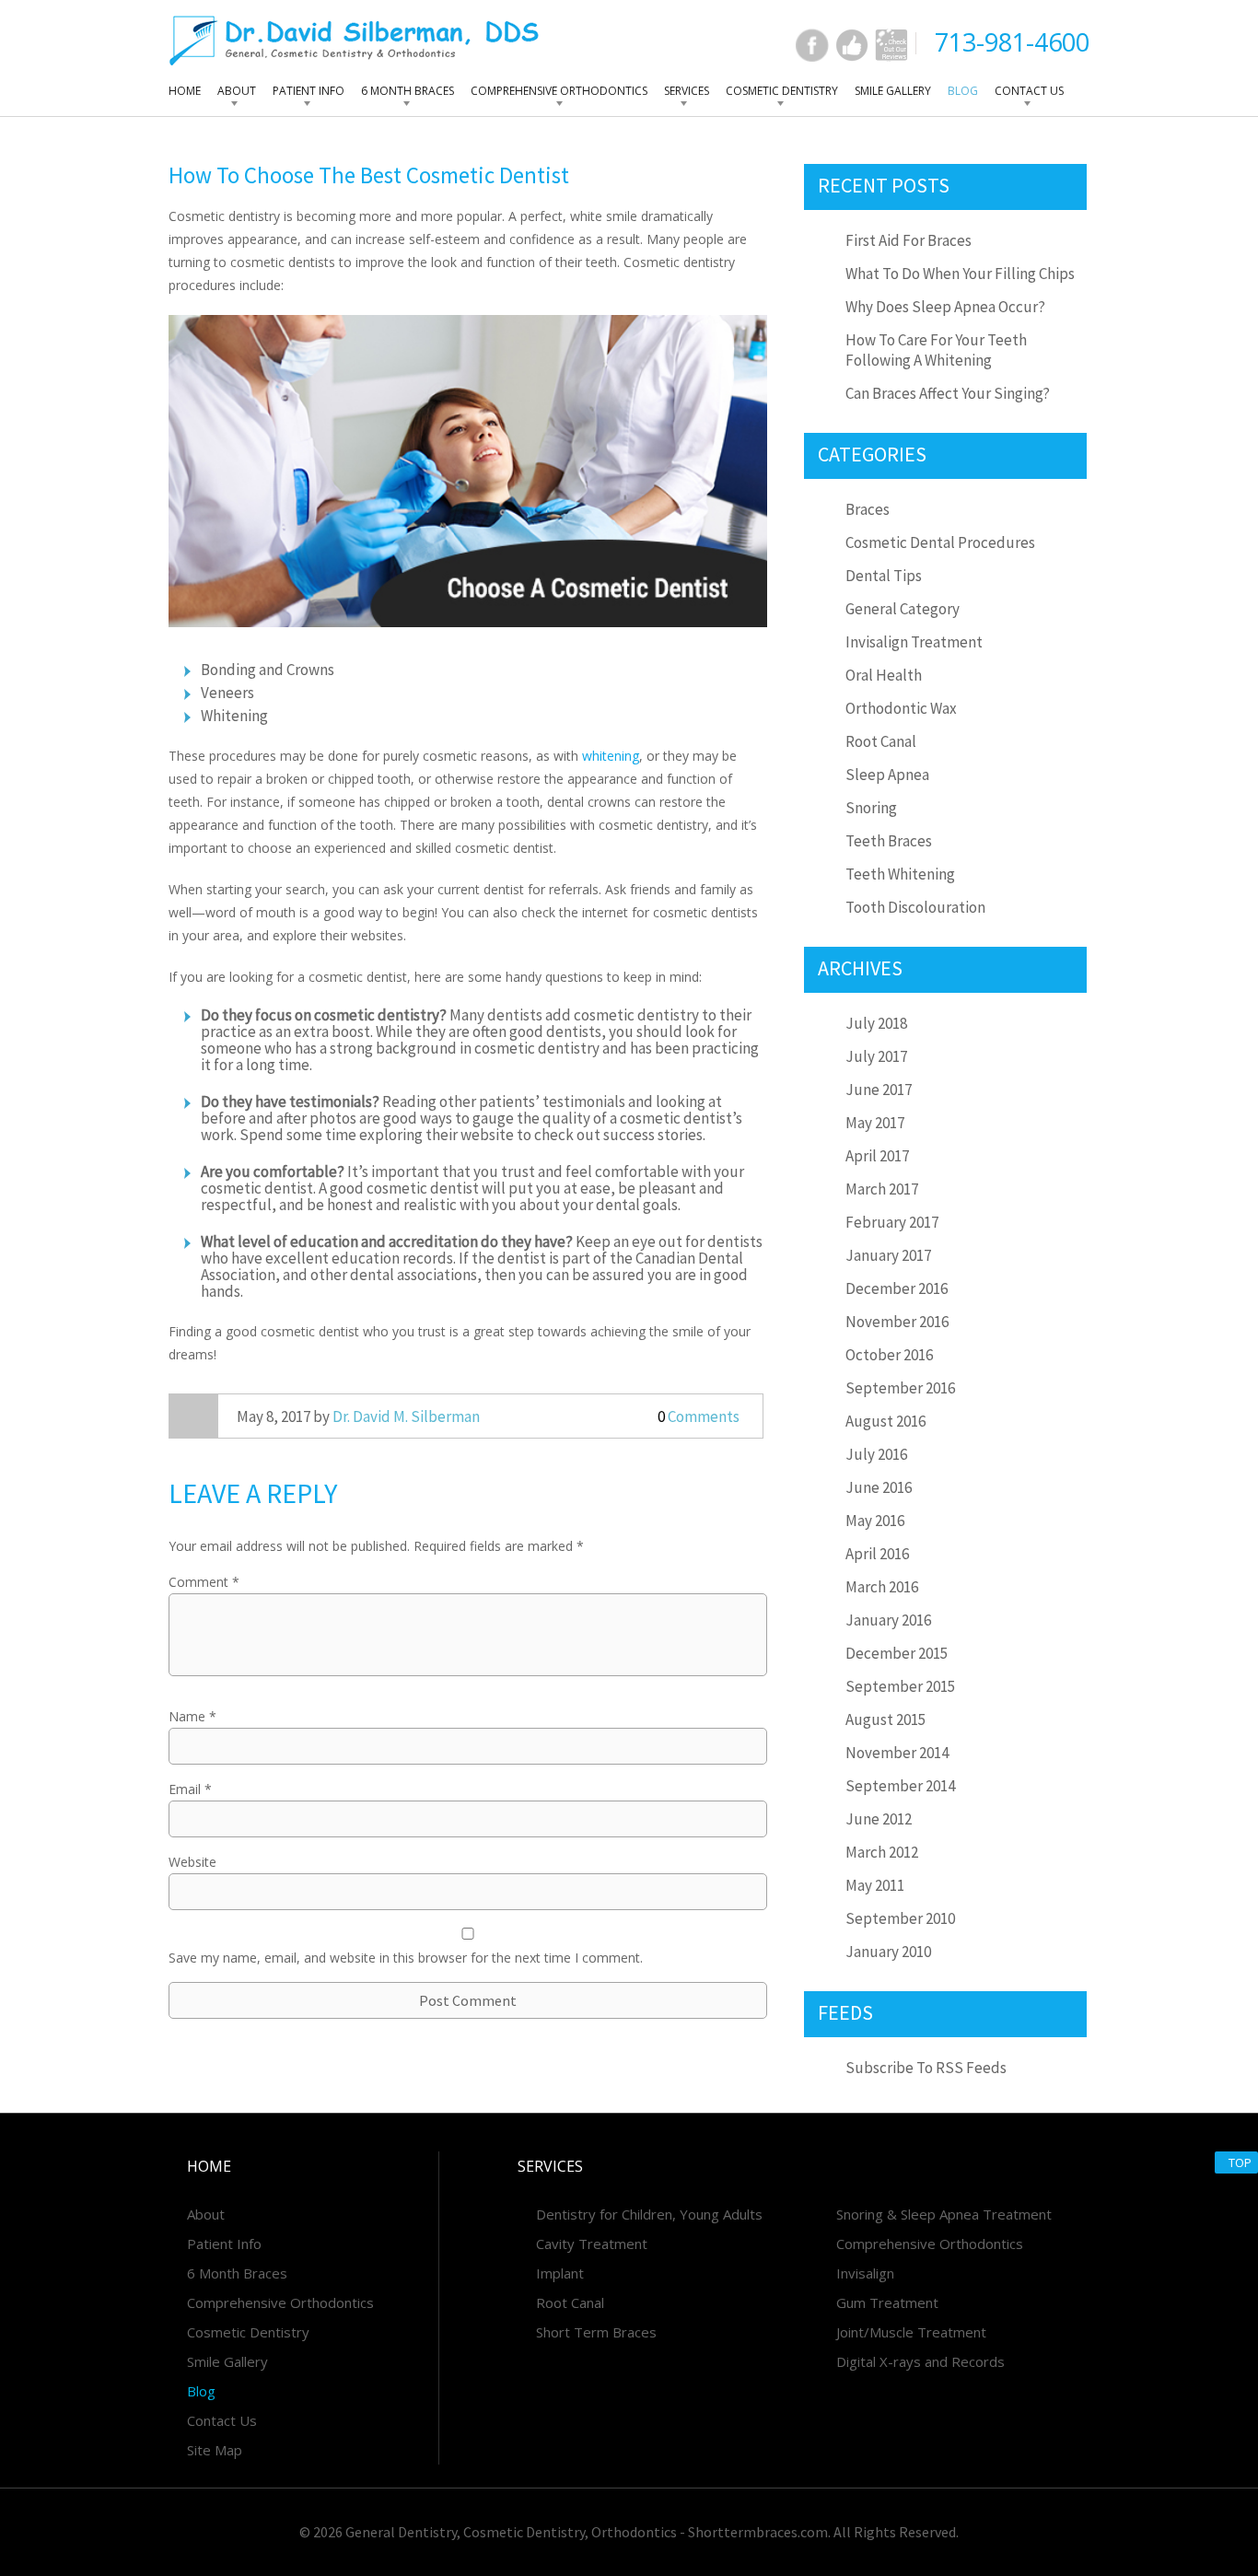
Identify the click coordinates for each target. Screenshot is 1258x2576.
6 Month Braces (408, 91)
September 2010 (900, 1918)
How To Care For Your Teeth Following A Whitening (936, 350)
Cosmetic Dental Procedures (940, 542)
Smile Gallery (893, 91)
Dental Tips (884, 576)
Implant (560, 2273)
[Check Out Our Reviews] (891, 45)
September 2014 (900, 1786)
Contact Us (1029, 91)
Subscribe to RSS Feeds (926, 2068)
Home (185, 91)
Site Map (215, 2450)
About (237, 91)
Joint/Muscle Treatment (911, 2332)
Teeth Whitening (900, 874)
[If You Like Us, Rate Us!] (852, 45)
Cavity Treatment (592, 2244)
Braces (868, 509)
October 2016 (889, 1355)
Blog (963, 91)
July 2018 (876, 1023)
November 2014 (897, 1753)
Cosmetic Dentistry (782, 91)
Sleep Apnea (887, 775)
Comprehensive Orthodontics (559, 91)
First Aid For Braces (909, 240)
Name (192, 1716)
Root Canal (881, 741)
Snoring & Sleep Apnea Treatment (944, 2214)
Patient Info (309, 91)
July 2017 (876, 1056)
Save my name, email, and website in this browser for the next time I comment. (406, 1958)
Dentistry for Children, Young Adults (649, 2214)
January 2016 (888, 1620)
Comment (204, 1582)
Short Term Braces (596, 2332)
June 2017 (879, 1090)
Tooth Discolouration (915, 907)
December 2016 (897, 1288)
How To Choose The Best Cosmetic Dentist (369, 175)
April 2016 (877, 1554)
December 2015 (897, 1653)
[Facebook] (812, 45)
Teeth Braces (889, 841)
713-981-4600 (1012, 42)
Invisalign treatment (914, 642)
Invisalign (865, 2273)
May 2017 (875, 1123)
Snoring (871, 808)
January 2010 (888, 1952)
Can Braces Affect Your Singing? (948, 393)
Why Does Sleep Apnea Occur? (945, 307)
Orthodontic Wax (901, 708)
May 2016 (875, 1521)
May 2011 (875, 1885)
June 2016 (879, 1487)
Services (687, 91)
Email (190, 1789)
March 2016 (882, 1587)
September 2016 (900, 1388)
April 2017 (877, 1156)
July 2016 (876, 1454)
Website (192, 1862)
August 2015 (885, 1719)
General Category (903, 609)
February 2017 (892, 1222)
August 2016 (885, 1421)
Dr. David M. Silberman (406, 1416)
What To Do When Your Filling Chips (960, 274)
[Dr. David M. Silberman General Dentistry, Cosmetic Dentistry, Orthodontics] (354, 40)
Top (1240, 2162)
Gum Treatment (887, 2302)
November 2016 (897, 1322)
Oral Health (884, 675)
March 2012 (882, 1852)
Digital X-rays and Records (920, 2361)
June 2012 (879, 1819)
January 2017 (888, 1255)
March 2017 (882, 1189)
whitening (611, 756)
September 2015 (900, 1686)
